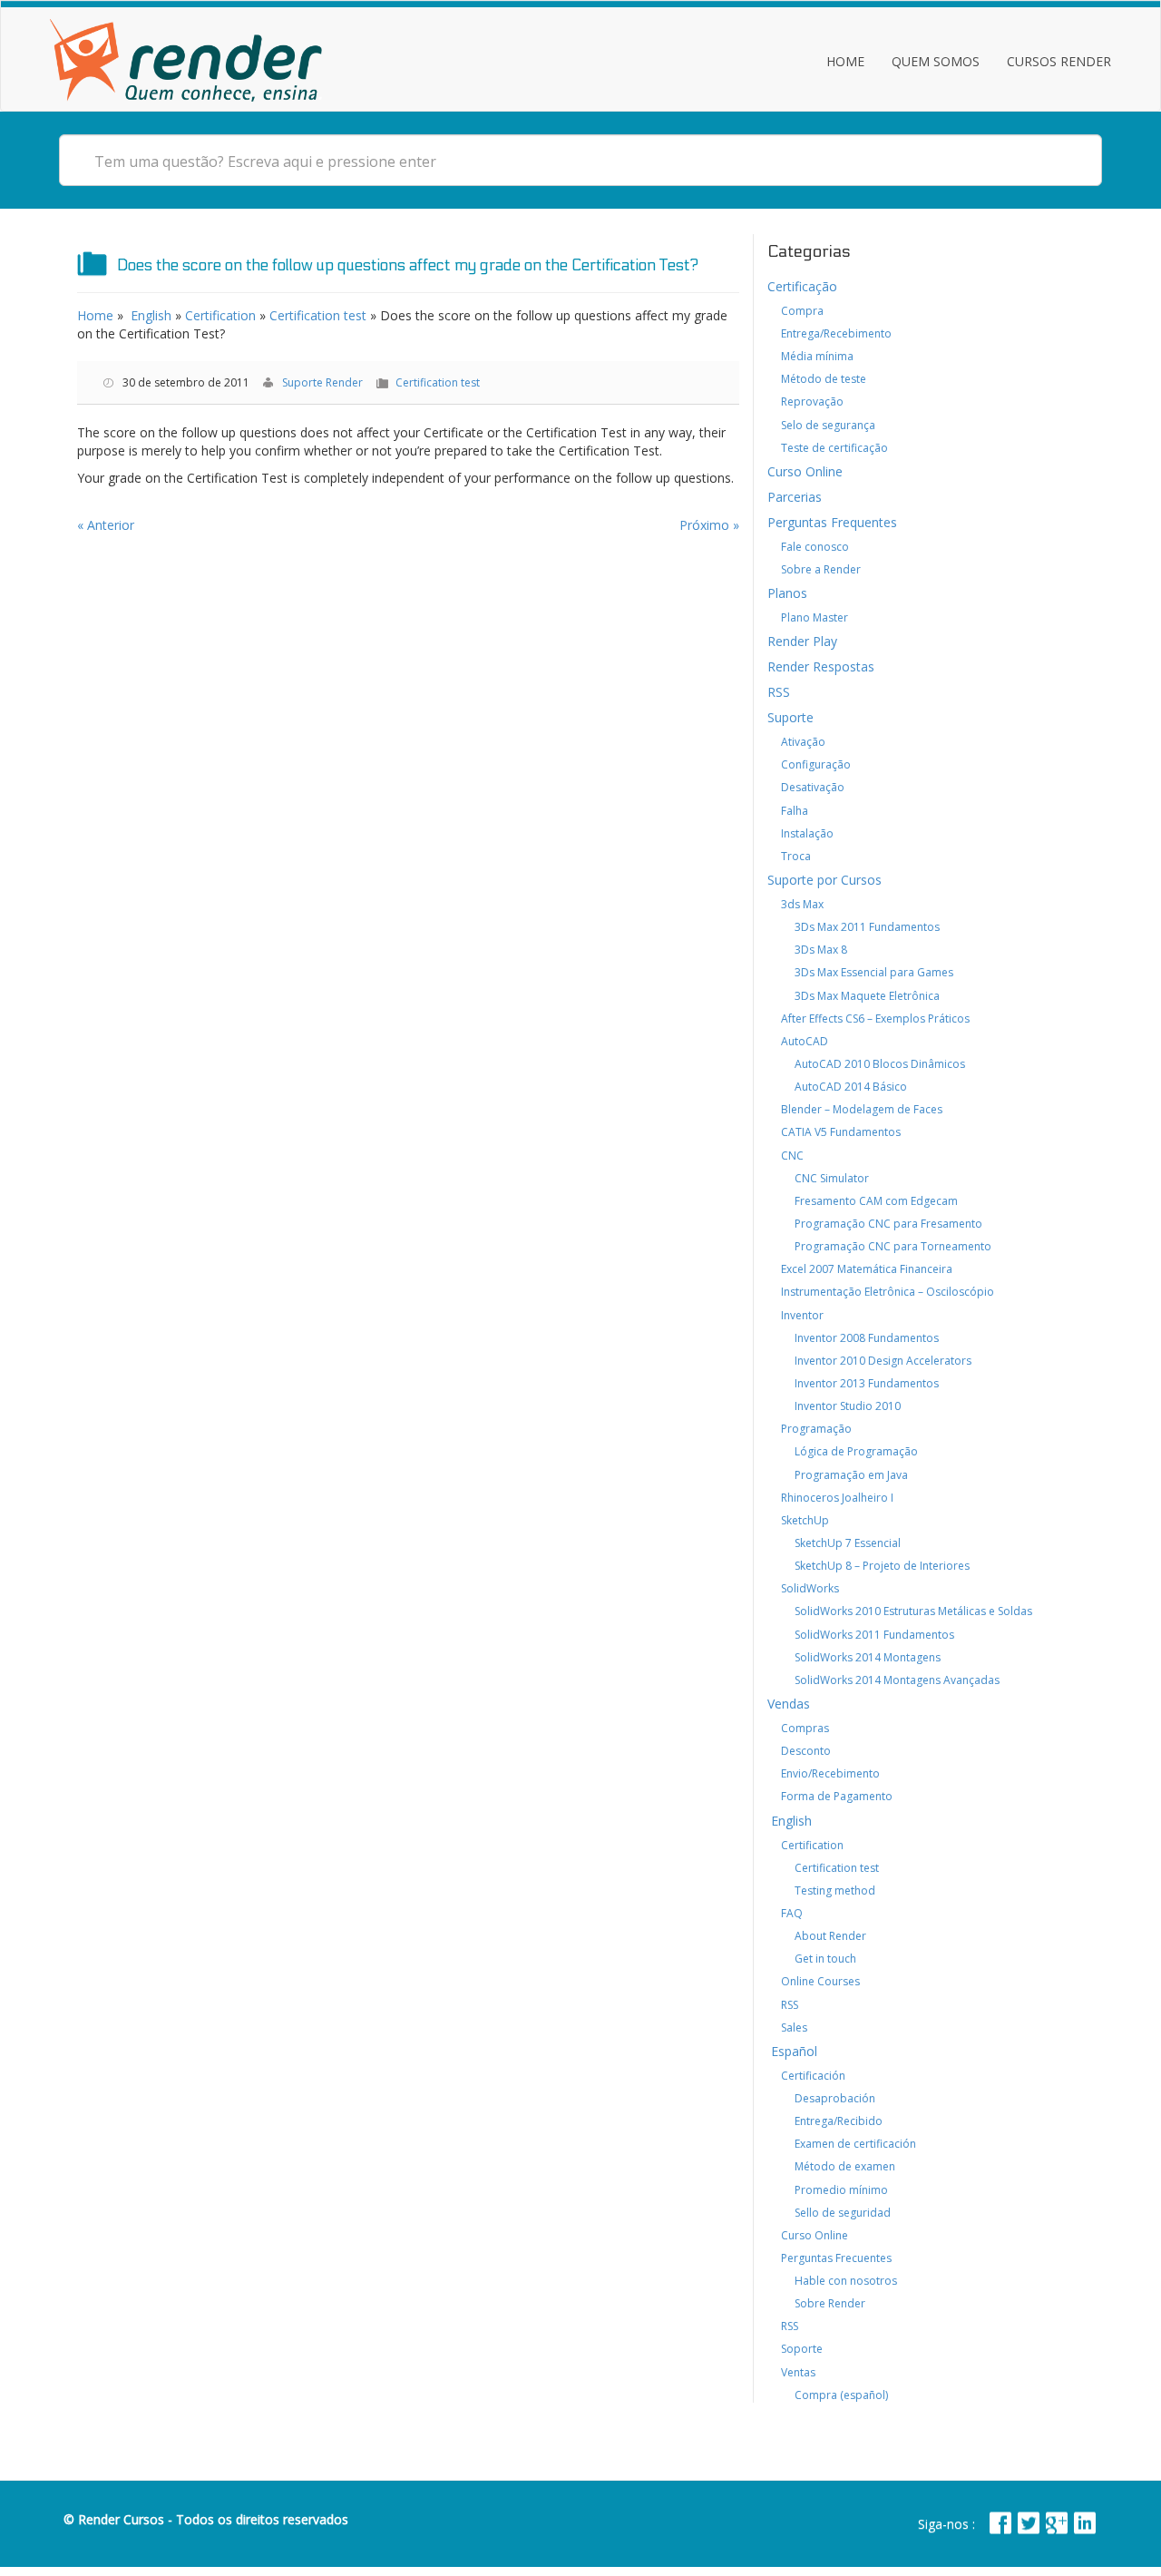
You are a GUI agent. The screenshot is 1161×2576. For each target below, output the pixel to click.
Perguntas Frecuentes (836, 2258)
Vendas (789, 1704)
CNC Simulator (832, 1178)
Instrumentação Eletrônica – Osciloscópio (888, 1292)
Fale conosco (815, 547)
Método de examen (845, 2166)
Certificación (813, 2076)
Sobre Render (830, 2303)
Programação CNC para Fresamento (888, 1224)
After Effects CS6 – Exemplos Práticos (875, 1019)
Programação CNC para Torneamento (893, 1246)
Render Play (802, 641)
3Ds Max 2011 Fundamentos (867, 927)
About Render (830, 1936)
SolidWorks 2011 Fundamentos (874, 1635)
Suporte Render (322, 382)
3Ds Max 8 (821, 950)
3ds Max (802, 904)
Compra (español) (841, 2395)
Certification (220, 315)
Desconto (806, 1751)
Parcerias (795, 497)
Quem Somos (936, 61)
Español (792, 2051)
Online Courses (820, 1981)
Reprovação (812, 402)
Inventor (802, 1315)
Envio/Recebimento (830, 1773)
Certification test (318, 315)
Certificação (802, 286)
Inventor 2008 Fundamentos (867, 1338)
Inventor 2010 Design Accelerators (883, 1361)
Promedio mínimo (841, 2190)
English (149, 315)
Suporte (790, 717)
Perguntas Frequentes (832, 522)
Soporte (802, 2349)
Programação (816, 1429)
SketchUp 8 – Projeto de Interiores (882, 1566)
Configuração (816, 764)
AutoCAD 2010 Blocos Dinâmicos (880, 1064)
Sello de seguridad (843, 2213)
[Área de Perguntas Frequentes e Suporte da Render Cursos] (186, 56)
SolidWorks (810, 1588)
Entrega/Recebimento (836, 333)
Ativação (803, 742)
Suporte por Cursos (824, 880)
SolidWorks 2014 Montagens (868, 1657)
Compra (802, 311)
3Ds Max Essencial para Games (874, 972)
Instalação (807, 833)
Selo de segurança (828, 425)
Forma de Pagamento (837, 1796)
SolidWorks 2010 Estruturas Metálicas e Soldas (913, 1611)
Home (845, 61)
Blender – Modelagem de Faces (862, 1109)
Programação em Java (851, 1475)
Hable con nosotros (846, 2281)
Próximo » (709, 525)
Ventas (798, 2372)
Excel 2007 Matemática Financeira (867, 1269)
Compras (805, 1728)
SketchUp (805, 1520)
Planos (787, 593)
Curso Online (805, 471)
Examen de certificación (855, 2144)
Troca (796, 856)
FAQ (792, 1913)
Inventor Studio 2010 (848, 1406)
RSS (779, 692)
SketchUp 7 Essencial (848, 1543)
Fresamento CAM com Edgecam (876, 1201)
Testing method (835, 1890)
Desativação (813, 787)
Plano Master (815, 617)
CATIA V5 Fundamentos (841, 1132)
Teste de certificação (834, 448)
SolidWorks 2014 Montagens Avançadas (897, 1680)
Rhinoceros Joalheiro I (837, 1498)
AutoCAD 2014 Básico (851, 1087)
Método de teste (824, 379)
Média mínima (817, 356)
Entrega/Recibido (839, 2121)
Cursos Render (1059, 61)
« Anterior (106, 525)
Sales (794, 2027)
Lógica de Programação (856, 1451)
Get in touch (825, 1959)
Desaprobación (835, 2098)
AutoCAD (805, 1041)
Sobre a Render (821, 569)
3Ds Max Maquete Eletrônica (867, 996)
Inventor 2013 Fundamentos (867, 1383)
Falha (795, 811)
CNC (792, 1156)
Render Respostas (821, 666)
